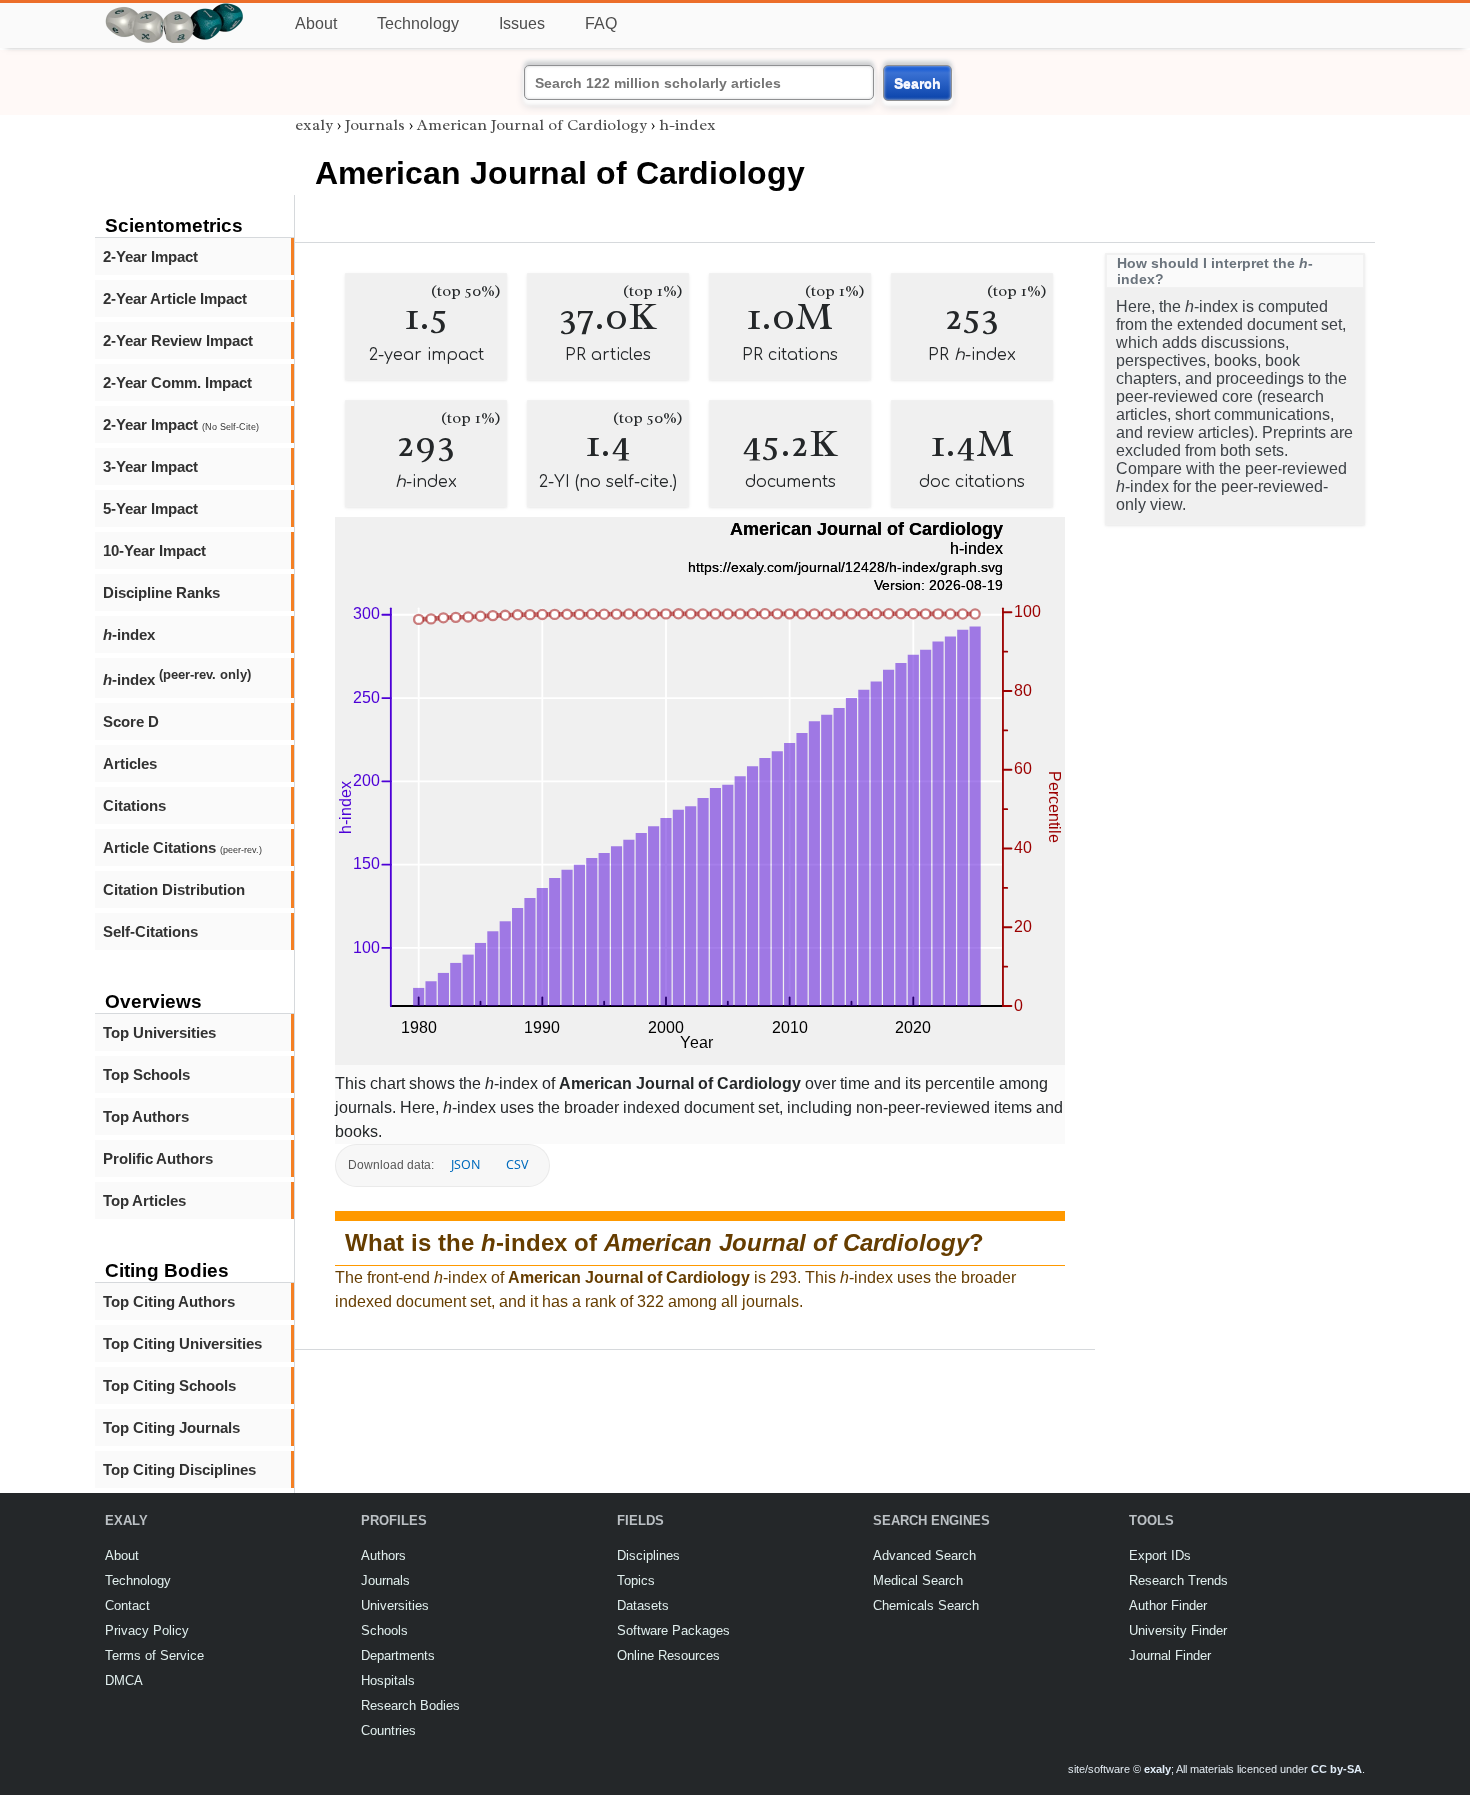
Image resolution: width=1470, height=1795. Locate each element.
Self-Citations (150, 931)
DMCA (124, 1680)
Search (917, 83)
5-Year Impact (150, 508)
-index (129, 634)
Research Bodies (410, 1705)
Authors (383, 1555)
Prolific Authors (158, 1158)
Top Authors (146, 1116)
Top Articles (144, 1200)
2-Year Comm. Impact (177, 382)
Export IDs (1160, 1555)
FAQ (601, 23)
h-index (687, 125)
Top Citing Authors (169, 1301)
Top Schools (146, 1074)
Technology (418, 23)
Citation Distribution (174, 889)
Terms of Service (154, 1655)
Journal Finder (1170, 1655)
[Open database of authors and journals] (175, 11)
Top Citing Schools (169, 1385)
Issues (522, 23)
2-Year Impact (150, 256)
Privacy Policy (147, 1630)
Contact (127, 1605)
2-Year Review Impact (178, 340)
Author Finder (1168, 1605)
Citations (134, 805)
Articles (130, 763)
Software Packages (673, 1630)
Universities (395, 1605)
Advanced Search (924, 1555)
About (316, 23)
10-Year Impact (154, 550)
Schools (384, 1630)
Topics (636, 1580)
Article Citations (182, 847)
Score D (131, 721)
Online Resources (668, 1655)
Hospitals (388, 1680)
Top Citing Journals (171, 1427)
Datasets (643, 1605)
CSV (517, 1164)
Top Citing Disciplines (179, 1469)
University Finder (1178, 1630)
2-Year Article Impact (175, 298)
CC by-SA (1336, 1769)
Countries (388, 1730)
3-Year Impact (150, 466)
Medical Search (918, 1580)
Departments (398, 1655)
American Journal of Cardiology (532, 125)
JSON (465, 1164)
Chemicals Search (926, 1605)
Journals (375, 125)
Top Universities (159, 1032)
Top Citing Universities (182, 1343)
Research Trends (1178, 1580)
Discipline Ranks (161, 592)
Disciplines (648, 1555)
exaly (314, 125)
